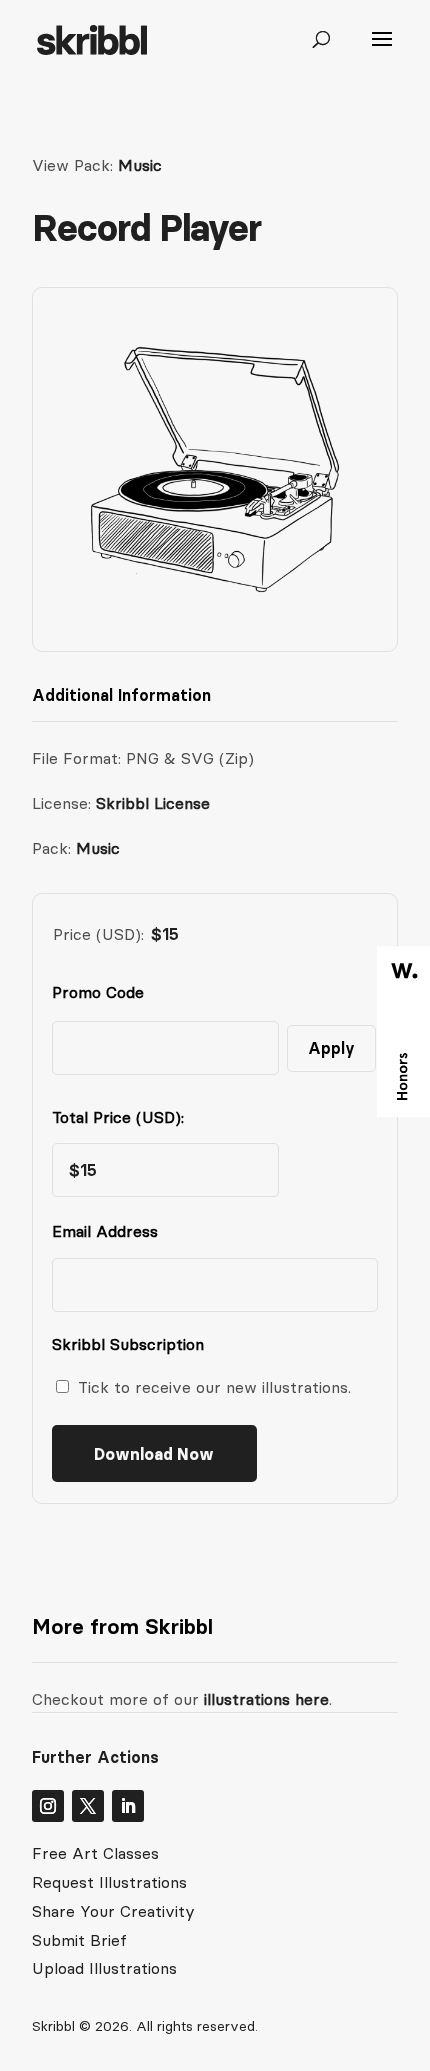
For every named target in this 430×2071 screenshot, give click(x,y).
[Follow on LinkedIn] (128, 1806)
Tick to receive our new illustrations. (214, 1387)
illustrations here (264, 1699)
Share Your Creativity (113, 1911)
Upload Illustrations (104, 1968)
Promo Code (98, 992)
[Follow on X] (88, 1806)
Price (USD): (98, 934)
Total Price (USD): (118, 1117)
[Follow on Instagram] (48, 1806)
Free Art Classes (95, 1853)
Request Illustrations (109, 1882)
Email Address (109, 1231)
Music (140, 165)
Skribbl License (153, 803)
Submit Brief (79, 1940)
